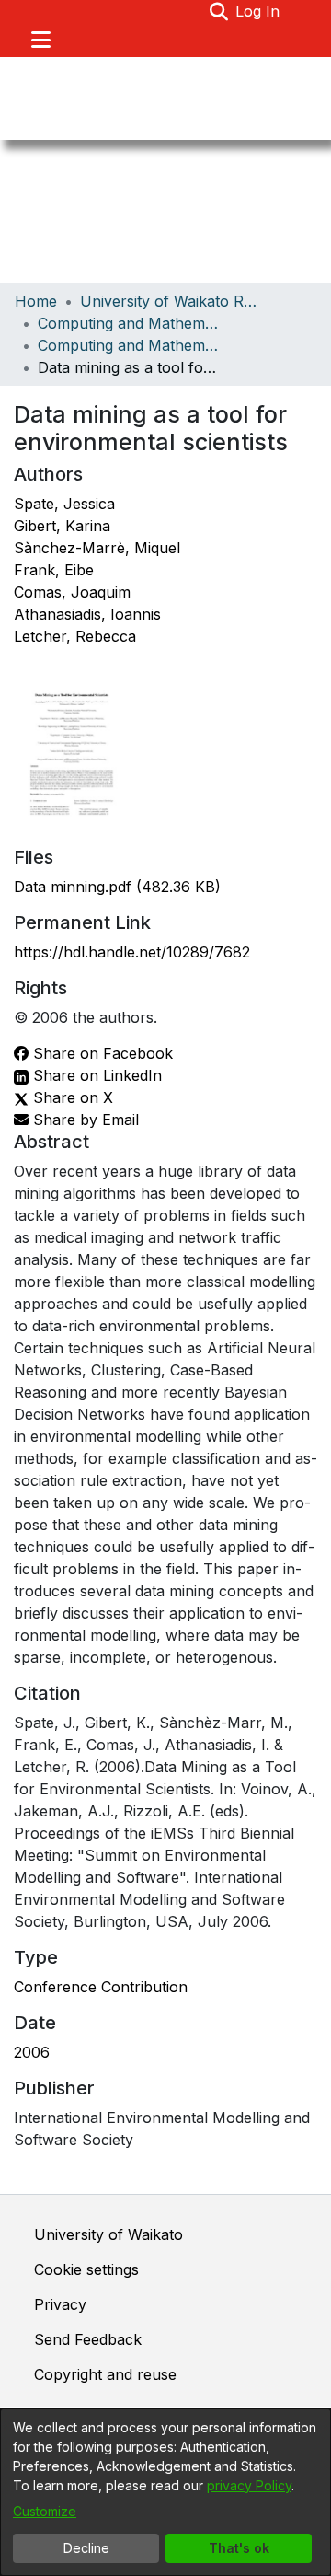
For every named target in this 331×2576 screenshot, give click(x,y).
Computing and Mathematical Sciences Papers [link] (130, 345)
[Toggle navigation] (40, 40)
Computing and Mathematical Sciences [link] (130, 323)
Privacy (60, 2304)
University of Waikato (108, 2234)
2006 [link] (32, 2052)
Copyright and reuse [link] (105, 2374)
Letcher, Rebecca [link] (75, 636)
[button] (218, 11)
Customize (45, 2511)
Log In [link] (258, 11)
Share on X (71, 1097)
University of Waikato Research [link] (172, 301)
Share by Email (84, 1120)
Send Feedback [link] (88, 2339)
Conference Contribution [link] (101, 1987)
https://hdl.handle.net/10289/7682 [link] (132, 952)
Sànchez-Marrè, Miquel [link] (97, 548)
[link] (117, 887)
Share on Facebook (101, 1053)
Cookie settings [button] (86, 2269)
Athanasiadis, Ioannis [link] (87, 614)
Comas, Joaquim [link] (72, 592)
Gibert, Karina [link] (62, 526)
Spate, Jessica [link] (64, 504)
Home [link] (36, 301)
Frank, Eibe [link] (54, 570)
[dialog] (165, 2492)
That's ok (239, 2548)
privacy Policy (249, 2485)
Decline (86, 2548)
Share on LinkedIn (95, 1075)
